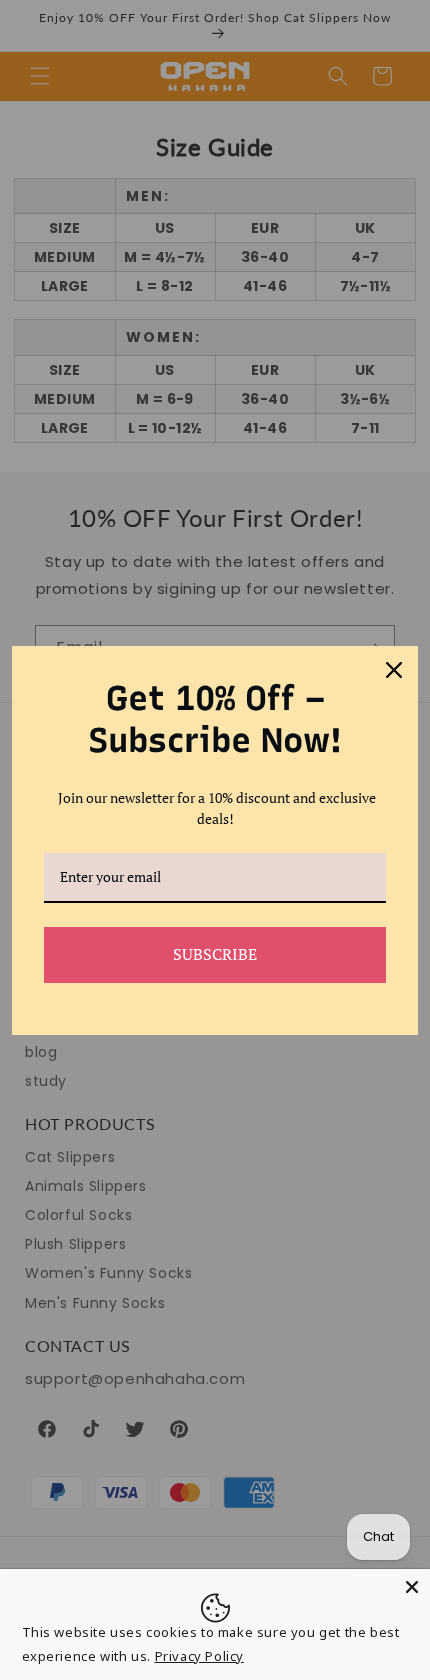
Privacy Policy (199, 1656)
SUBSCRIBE (215, 954)
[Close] (412, 1587)
